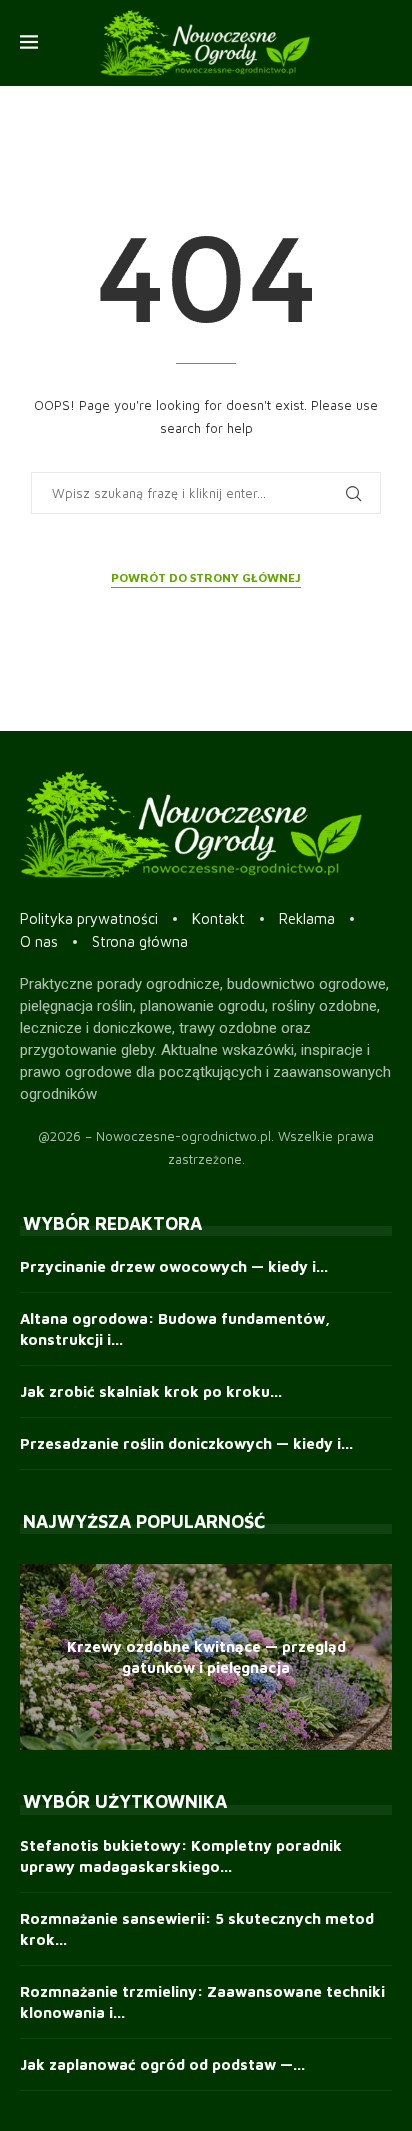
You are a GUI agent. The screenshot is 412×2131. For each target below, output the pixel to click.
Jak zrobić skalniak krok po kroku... (151, 1391)
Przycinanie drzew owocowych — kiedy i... (174, 1266)
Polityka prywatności (89, 918)
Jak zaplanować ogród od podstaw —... (162, 2064)
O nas (39, 941)
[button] (38, 1656)
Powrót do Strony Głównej (206, 577)
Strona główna (140, 941)
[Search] (382, 43)
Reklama (307, 918)
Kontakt (218, 918)
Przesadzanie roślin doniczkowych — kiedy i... (186, 1443)
